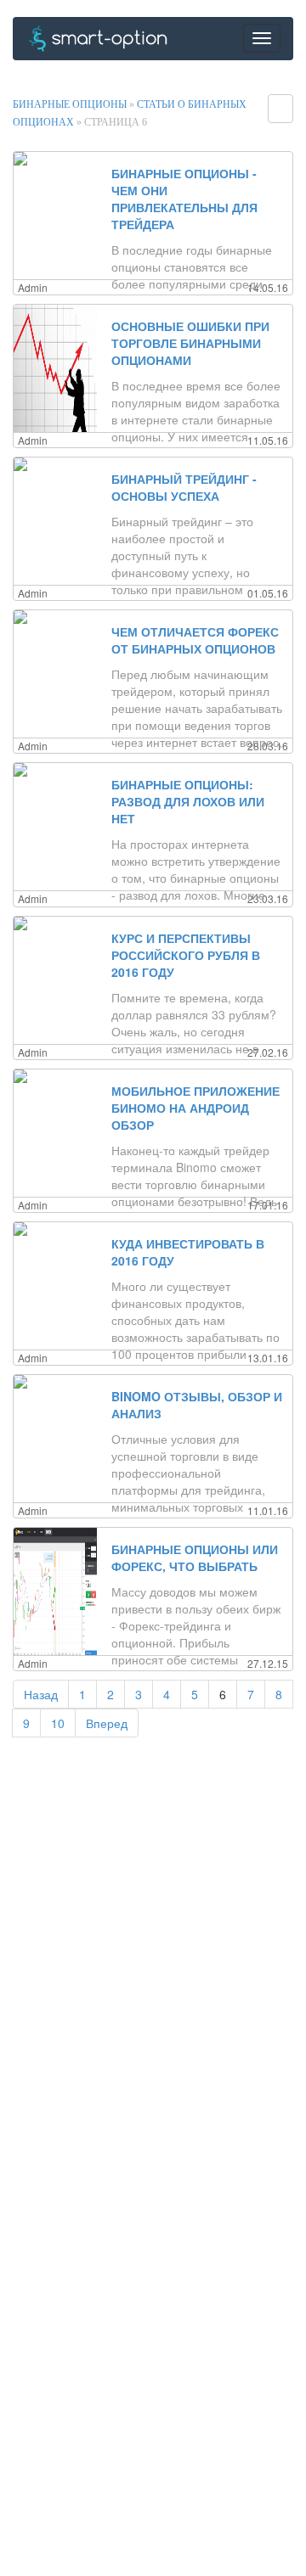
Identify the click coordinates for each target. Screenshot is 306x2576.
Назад (41, 1694)
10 (58, 1723)
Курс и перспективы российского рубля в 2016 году (186, 955)
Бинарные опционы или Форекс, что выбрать (195, 1557)
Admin (33, 287)
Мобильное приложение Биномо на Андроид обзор (195, 1108)
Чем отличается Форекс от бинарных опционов (195, 640)
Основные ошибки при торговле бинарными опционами (190, 343)
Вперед (107, 1723)
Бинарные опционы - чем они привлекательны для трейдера (184, 199)
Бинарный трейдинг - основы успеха (184, 487)
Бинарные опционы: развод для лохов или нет (188, 801)
